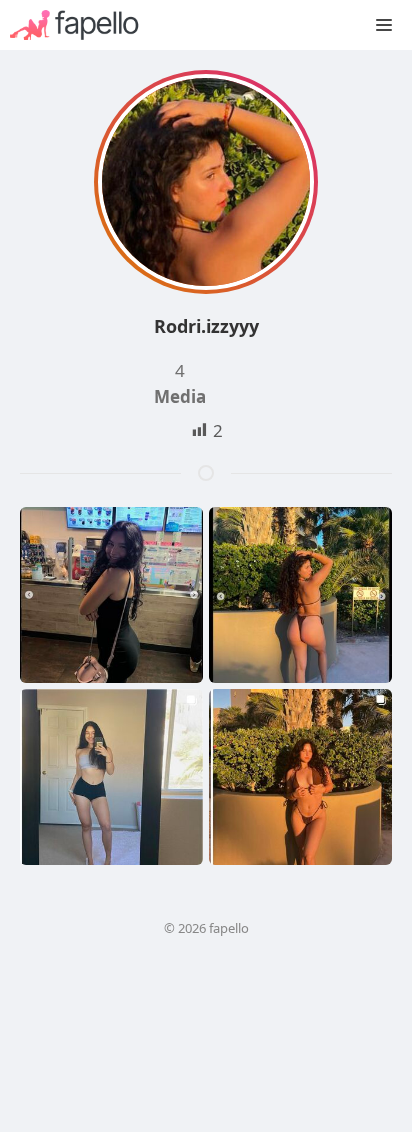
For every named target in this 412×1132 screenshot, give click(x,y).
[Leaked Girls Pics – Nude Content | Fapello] (84, 25)
